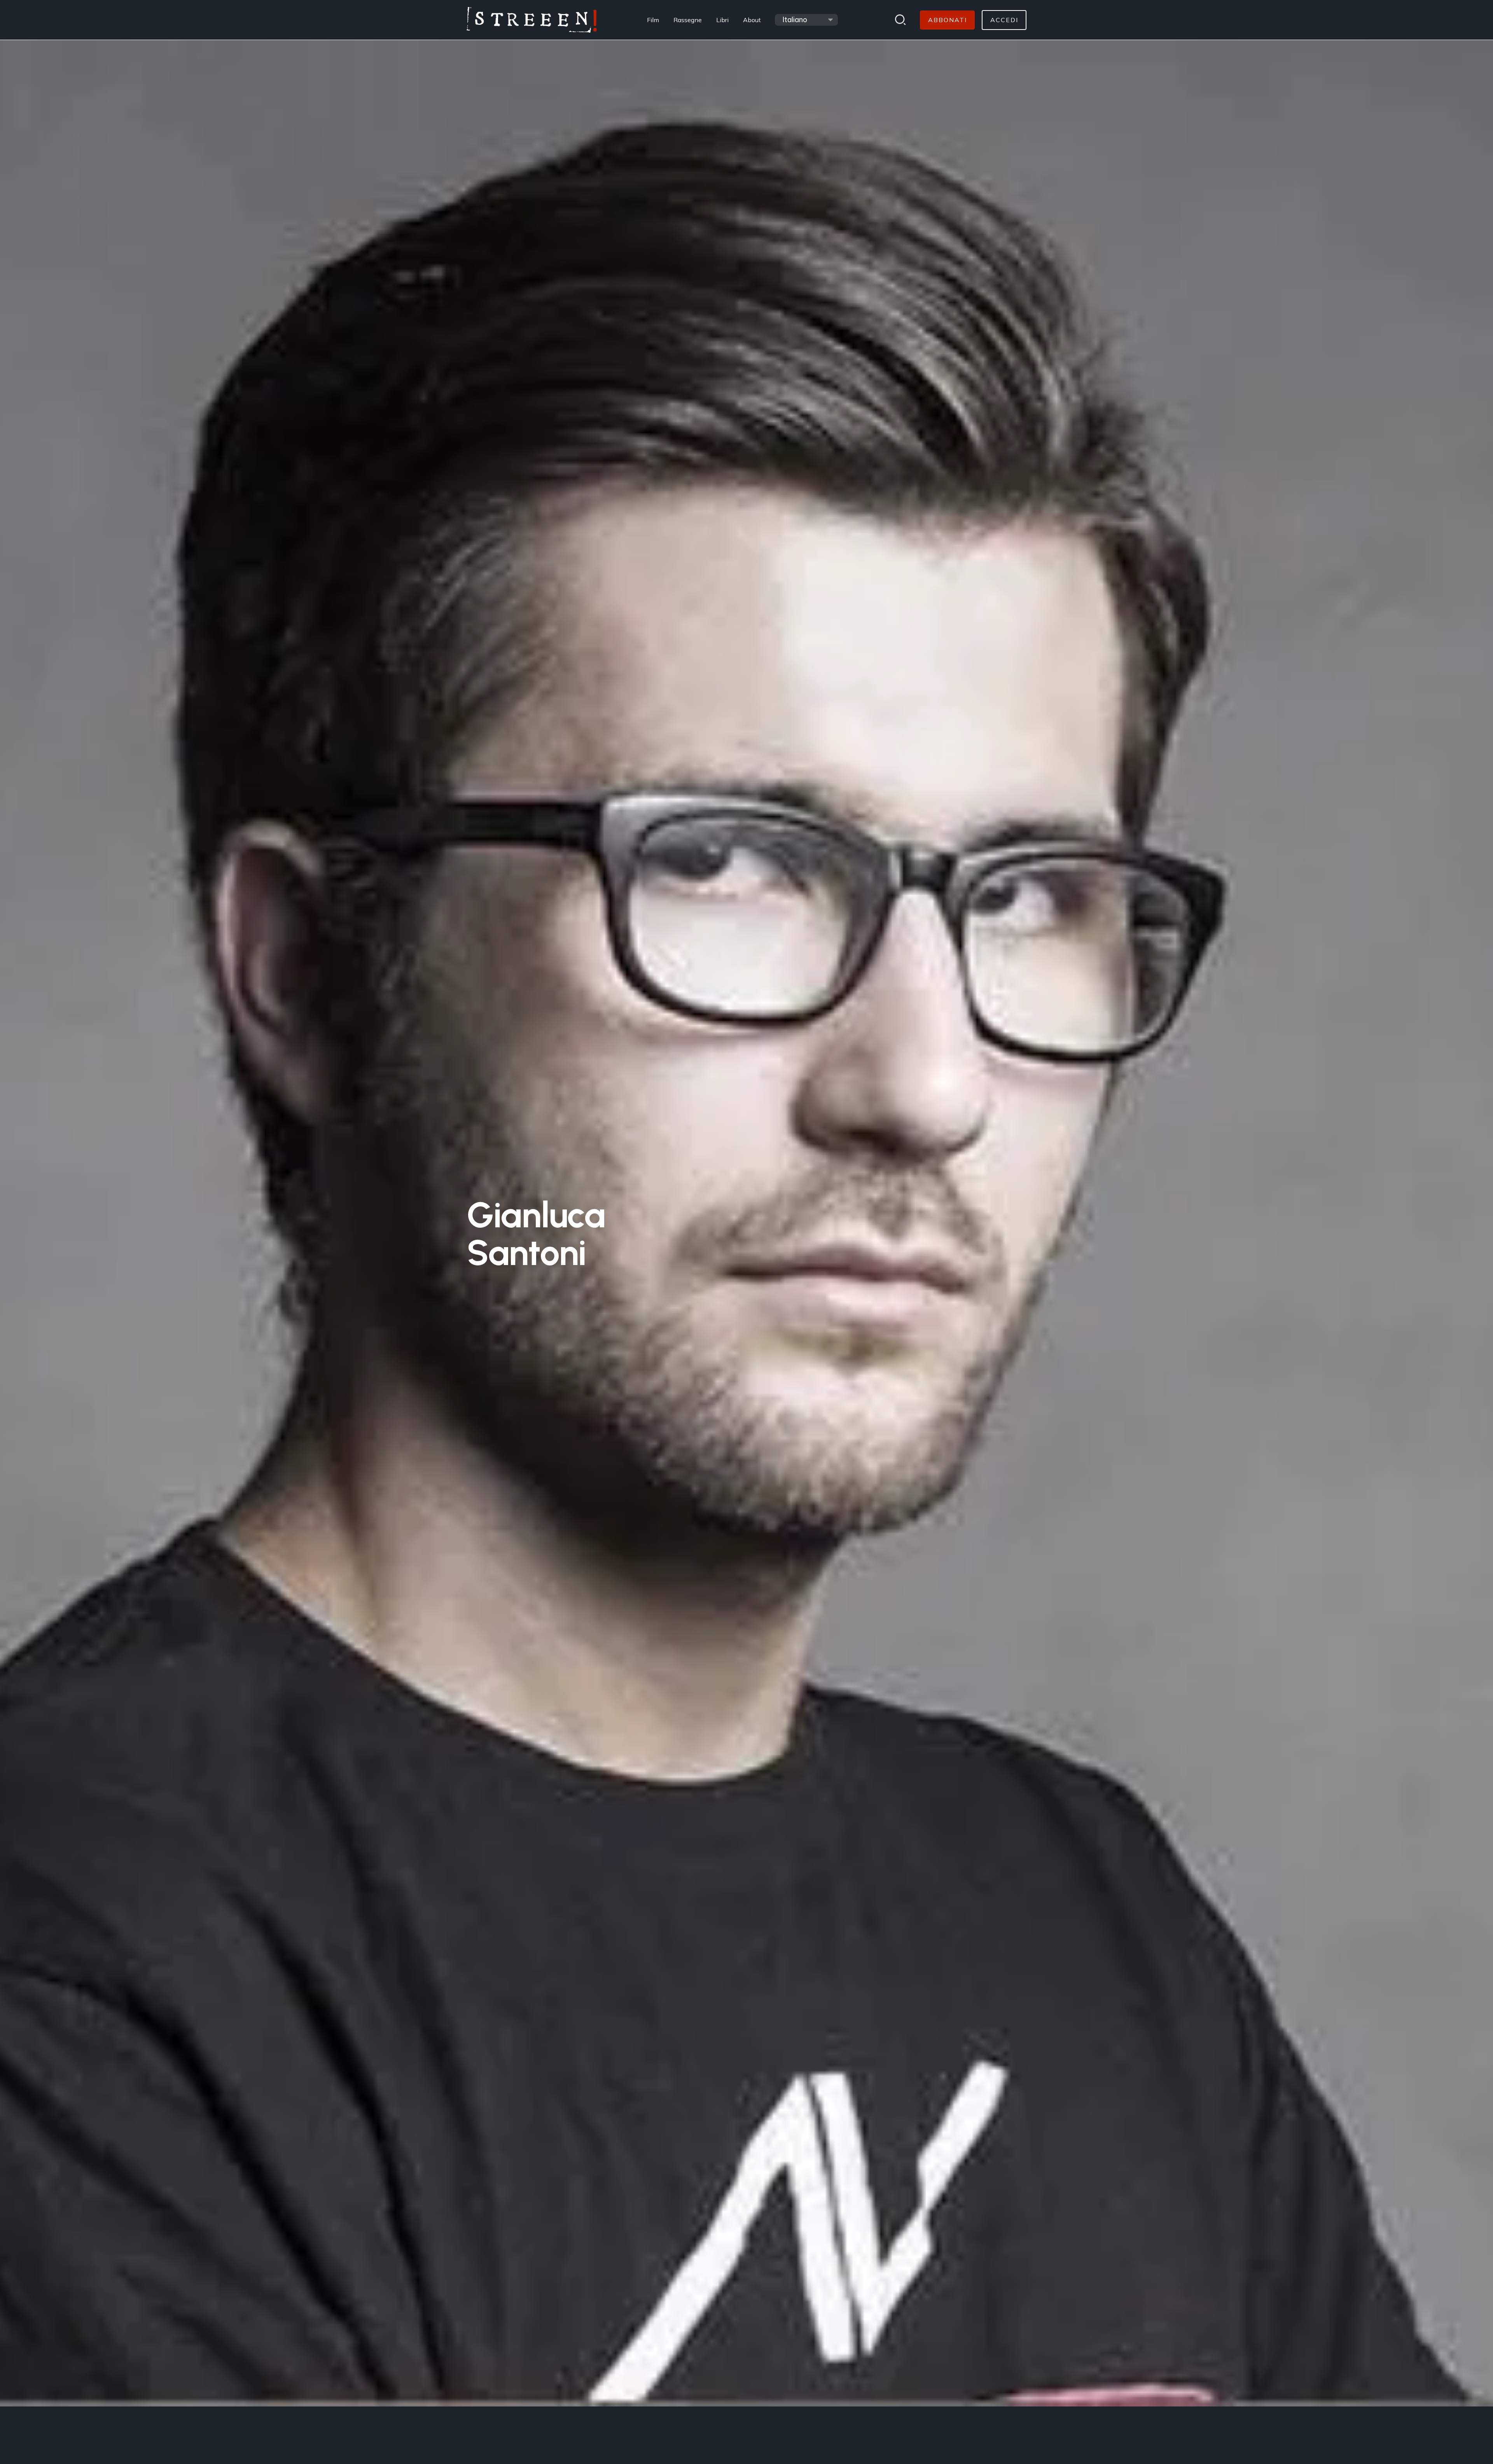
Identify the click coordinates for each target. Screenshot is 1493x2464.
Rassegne (688, 20)
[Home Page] (532, 20)
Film (653, 20)
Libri (722, 20)
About (752, 20)
